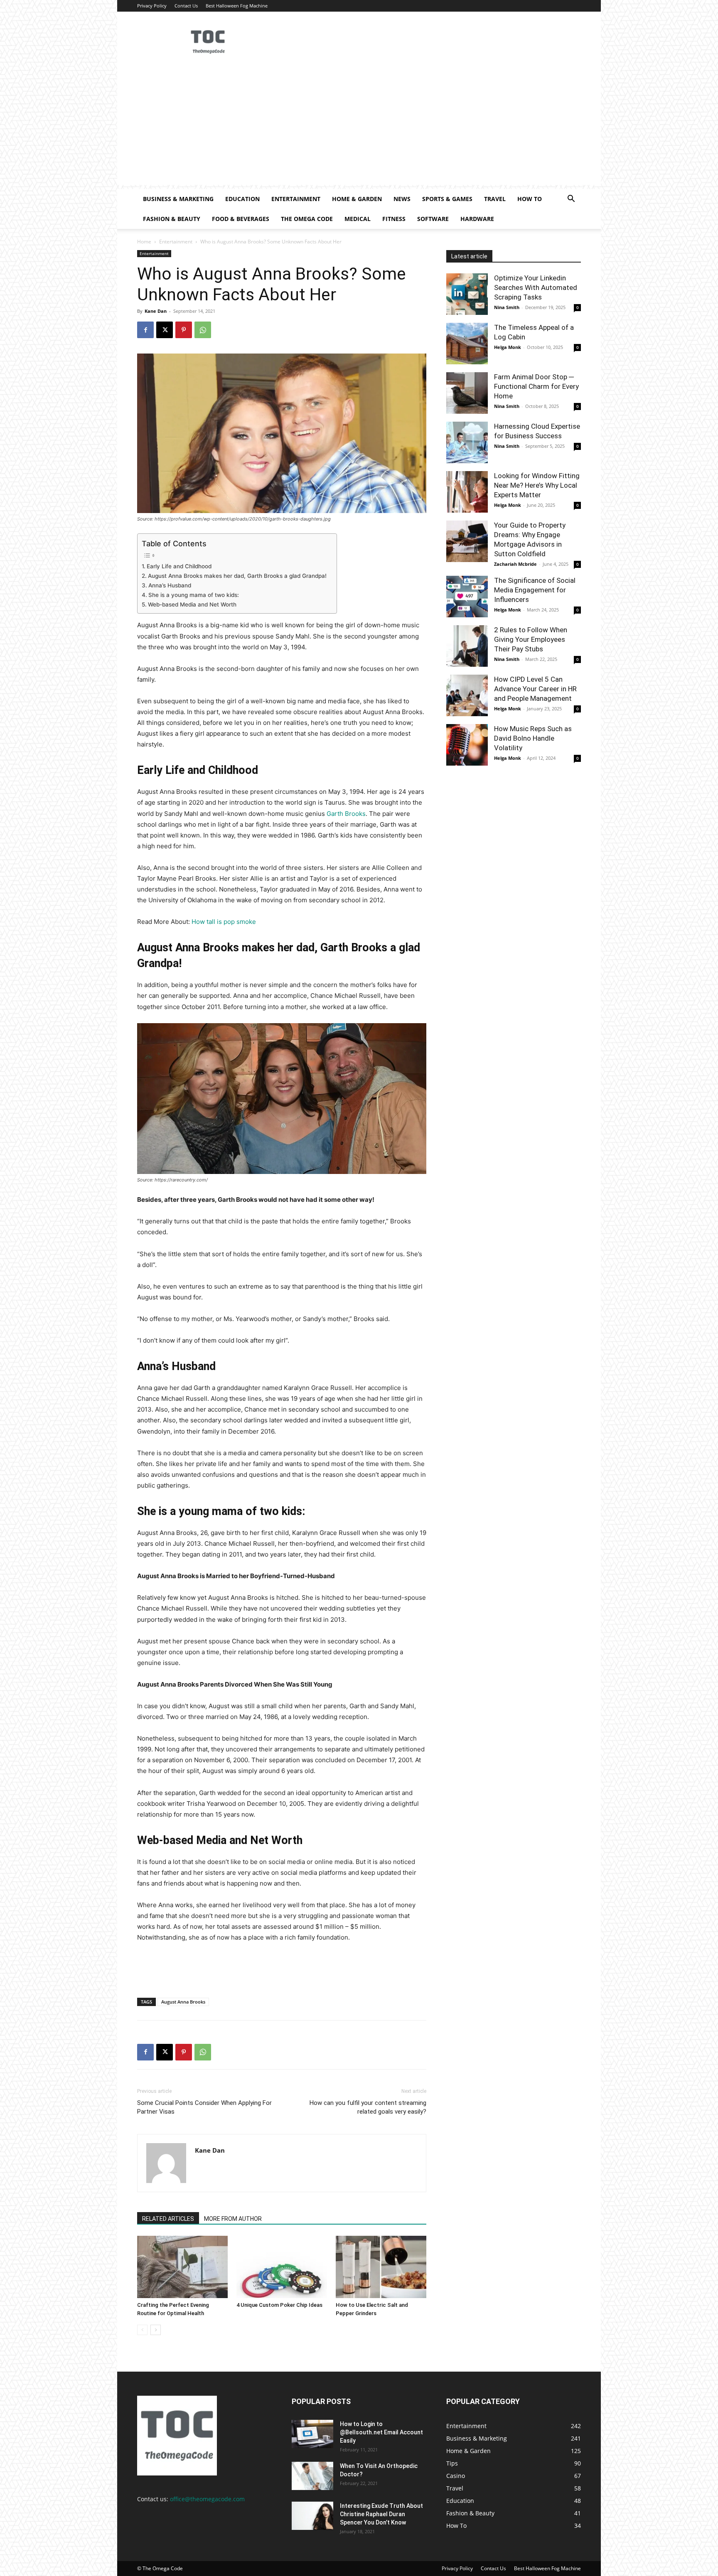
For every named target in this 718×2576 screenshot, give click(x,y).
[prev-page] (142, 2330)
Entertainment (296, 199)
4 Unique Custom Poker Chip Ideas (279, 2305)
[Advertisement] (359, 127)
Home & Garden (357, 199)
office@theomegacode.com (207, 2499)
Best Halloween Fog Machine (237, 6)
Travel (495, 199)
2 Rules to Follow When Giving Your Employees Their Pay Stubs (531, 639)
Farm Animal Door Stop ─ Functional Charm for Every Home (536, 386)
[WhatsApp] (203, 330)
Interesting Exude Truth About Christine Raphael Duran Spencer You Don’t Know (381, 2514)
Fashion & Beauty (172, 219)
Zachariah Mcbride (515, 564)
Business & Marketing (178, 199)
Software (433, 219)
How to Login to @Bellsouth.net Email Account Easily (381, 2432)
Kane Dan (156, 311)
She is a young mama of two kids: (194, 595)
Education (242, 199)
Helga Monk (508, 347)
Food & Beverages (241, 219)
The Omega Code (307, 219)
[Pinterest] (184, 330)
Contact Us (186, 6)
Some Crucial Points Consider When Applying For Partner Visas (204, 2107)
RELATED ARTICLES (168, 2219)
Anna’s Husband (171, 585)
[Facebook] (145, 330)
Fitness (394, 219)
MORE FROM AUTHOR (233, 2219)
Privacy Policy (152, 6)
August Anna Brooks (183, 2002)
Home (144, 242)
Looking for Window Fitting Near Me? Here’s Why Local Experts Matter (537, 485)
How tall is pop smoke (224, 922)
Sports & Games (447, 199)
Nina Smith (507, 307)
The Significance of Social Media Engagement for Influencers (535, 590)
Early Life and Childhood (180, 566)
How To (530, 199)
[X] (165, 330)
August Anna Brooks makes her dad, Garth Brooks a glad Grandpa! (238, 576)
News (402, 199)
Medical (358, 219)
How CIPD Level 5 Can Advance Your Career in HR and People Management (535, 689)
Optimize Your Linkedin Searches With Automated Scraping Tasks (536, 287)
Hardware (477, 219)
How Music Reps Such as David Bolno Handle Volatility (533, 738)
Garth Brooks (346, 814)
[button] (571, 200)
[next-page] (156, 2330)
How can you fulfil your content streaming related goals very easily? (368, 2107)
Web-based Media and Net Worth (193, 604)
